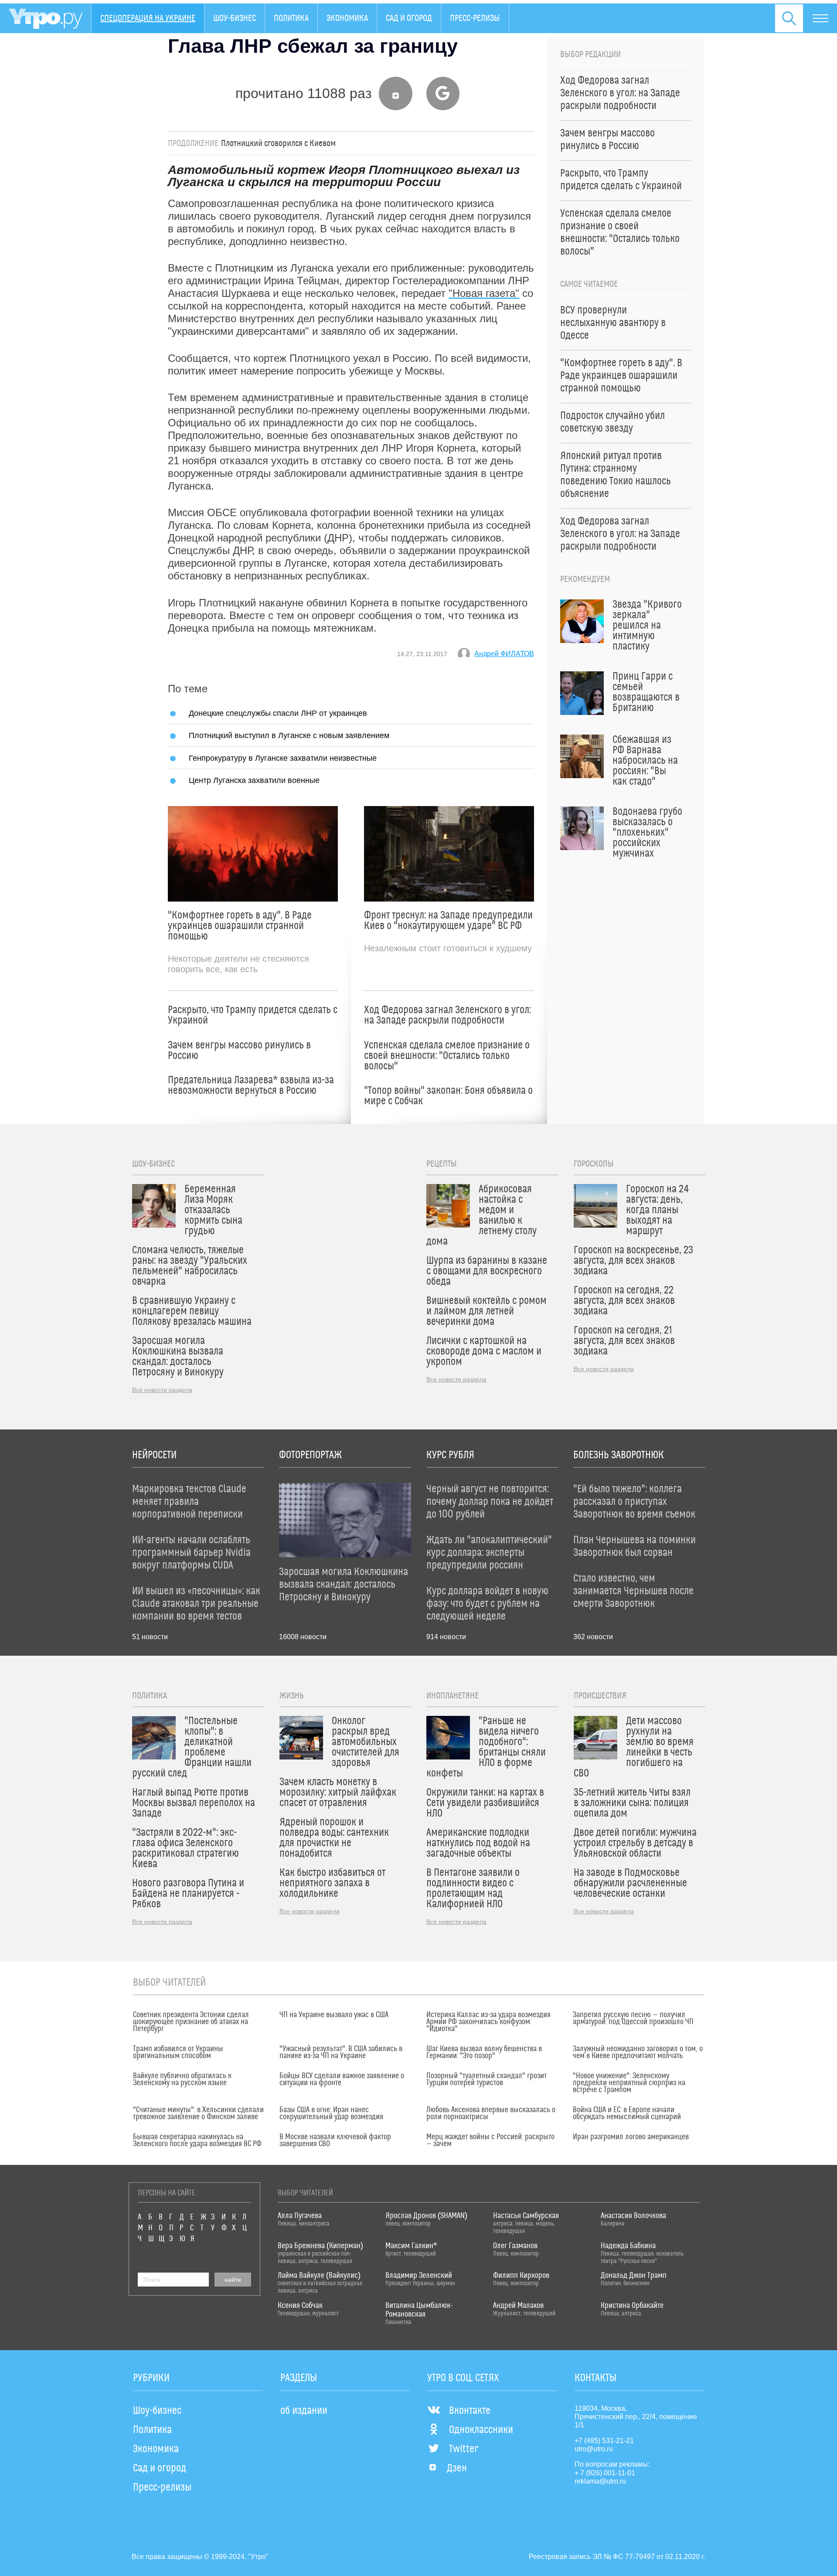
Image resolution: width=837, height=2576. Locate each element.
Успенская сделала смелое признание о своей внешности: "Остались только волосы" (447, 1056)
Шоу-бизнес (235, 18)
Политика (291, 18)
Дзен (457, 2468)
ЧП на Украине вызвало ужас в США (334, 2015)
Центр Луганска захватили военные (254, 780)
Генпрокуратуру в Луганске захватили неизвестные (283, 758)
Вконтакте (470, 2411)
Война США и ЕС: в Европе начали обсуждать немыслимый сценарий (627, 2113)
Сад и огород (409, 18)
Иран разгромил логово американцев (631, 2137)
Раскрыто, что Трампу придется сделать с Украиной (253, 1015)
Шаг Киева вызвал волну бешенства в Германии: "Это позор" (484, 2052)
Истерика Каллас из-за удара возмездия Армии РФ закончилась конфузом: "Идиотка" (488, 2022)
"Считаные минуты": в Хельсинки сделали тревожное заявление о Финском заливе (198, 2113)
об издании (304, 2411)
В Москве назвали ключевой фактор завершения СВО (335, 2140)
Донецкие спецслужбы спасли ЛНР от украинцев (278, 713)
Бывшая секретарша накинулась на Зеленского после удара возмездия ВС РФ (197, 2140)
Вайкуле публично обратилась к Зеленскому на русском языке (182, 2079)
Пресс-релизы (475, 18)
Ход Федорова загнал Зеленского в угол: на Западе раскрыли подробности (447, 1015)
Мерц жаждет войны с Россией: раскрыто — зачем (490, 2140)
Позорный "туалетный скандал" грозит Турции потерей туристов (487, 2079)
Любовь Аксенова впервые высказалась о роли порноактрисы (491, 2113)
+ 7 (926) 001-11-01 (605, 2473)
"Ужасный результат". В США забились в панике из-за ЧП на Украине (341, 2052)
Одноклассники (481, 2430)
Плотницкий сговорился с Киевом (278, 143)
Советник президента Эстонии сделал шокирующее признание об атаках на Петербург (191, 2022)
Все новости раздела (162, 1390)
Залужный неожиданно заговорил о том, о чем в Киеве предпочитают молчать (638, 2052)
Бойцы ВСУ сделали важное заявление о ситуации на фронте (342, 2079)
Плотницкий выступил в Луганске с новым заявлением (289, 735)
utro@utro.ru (594, 2449)
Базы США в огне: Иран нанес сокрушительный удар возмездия (331, 2113)
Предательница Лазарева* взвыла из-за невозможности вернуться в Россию (251, 1086)
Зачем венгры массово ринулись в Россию (239, 1051)
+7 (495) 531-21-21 (604, 2441)
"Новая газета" (484, 293)
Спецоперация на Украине (148, 18)
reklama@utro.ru (600, 2481)
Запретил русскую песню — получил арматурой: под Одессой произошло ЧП (633, 2018)
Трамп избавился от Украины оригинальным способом (178, 2052)
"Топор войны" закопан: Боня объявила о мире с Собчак (448, 1096)
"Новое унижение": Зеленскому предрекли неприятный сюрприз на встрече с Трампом (629, 2083)
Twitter (464, 2449)
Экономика (347, 18)
